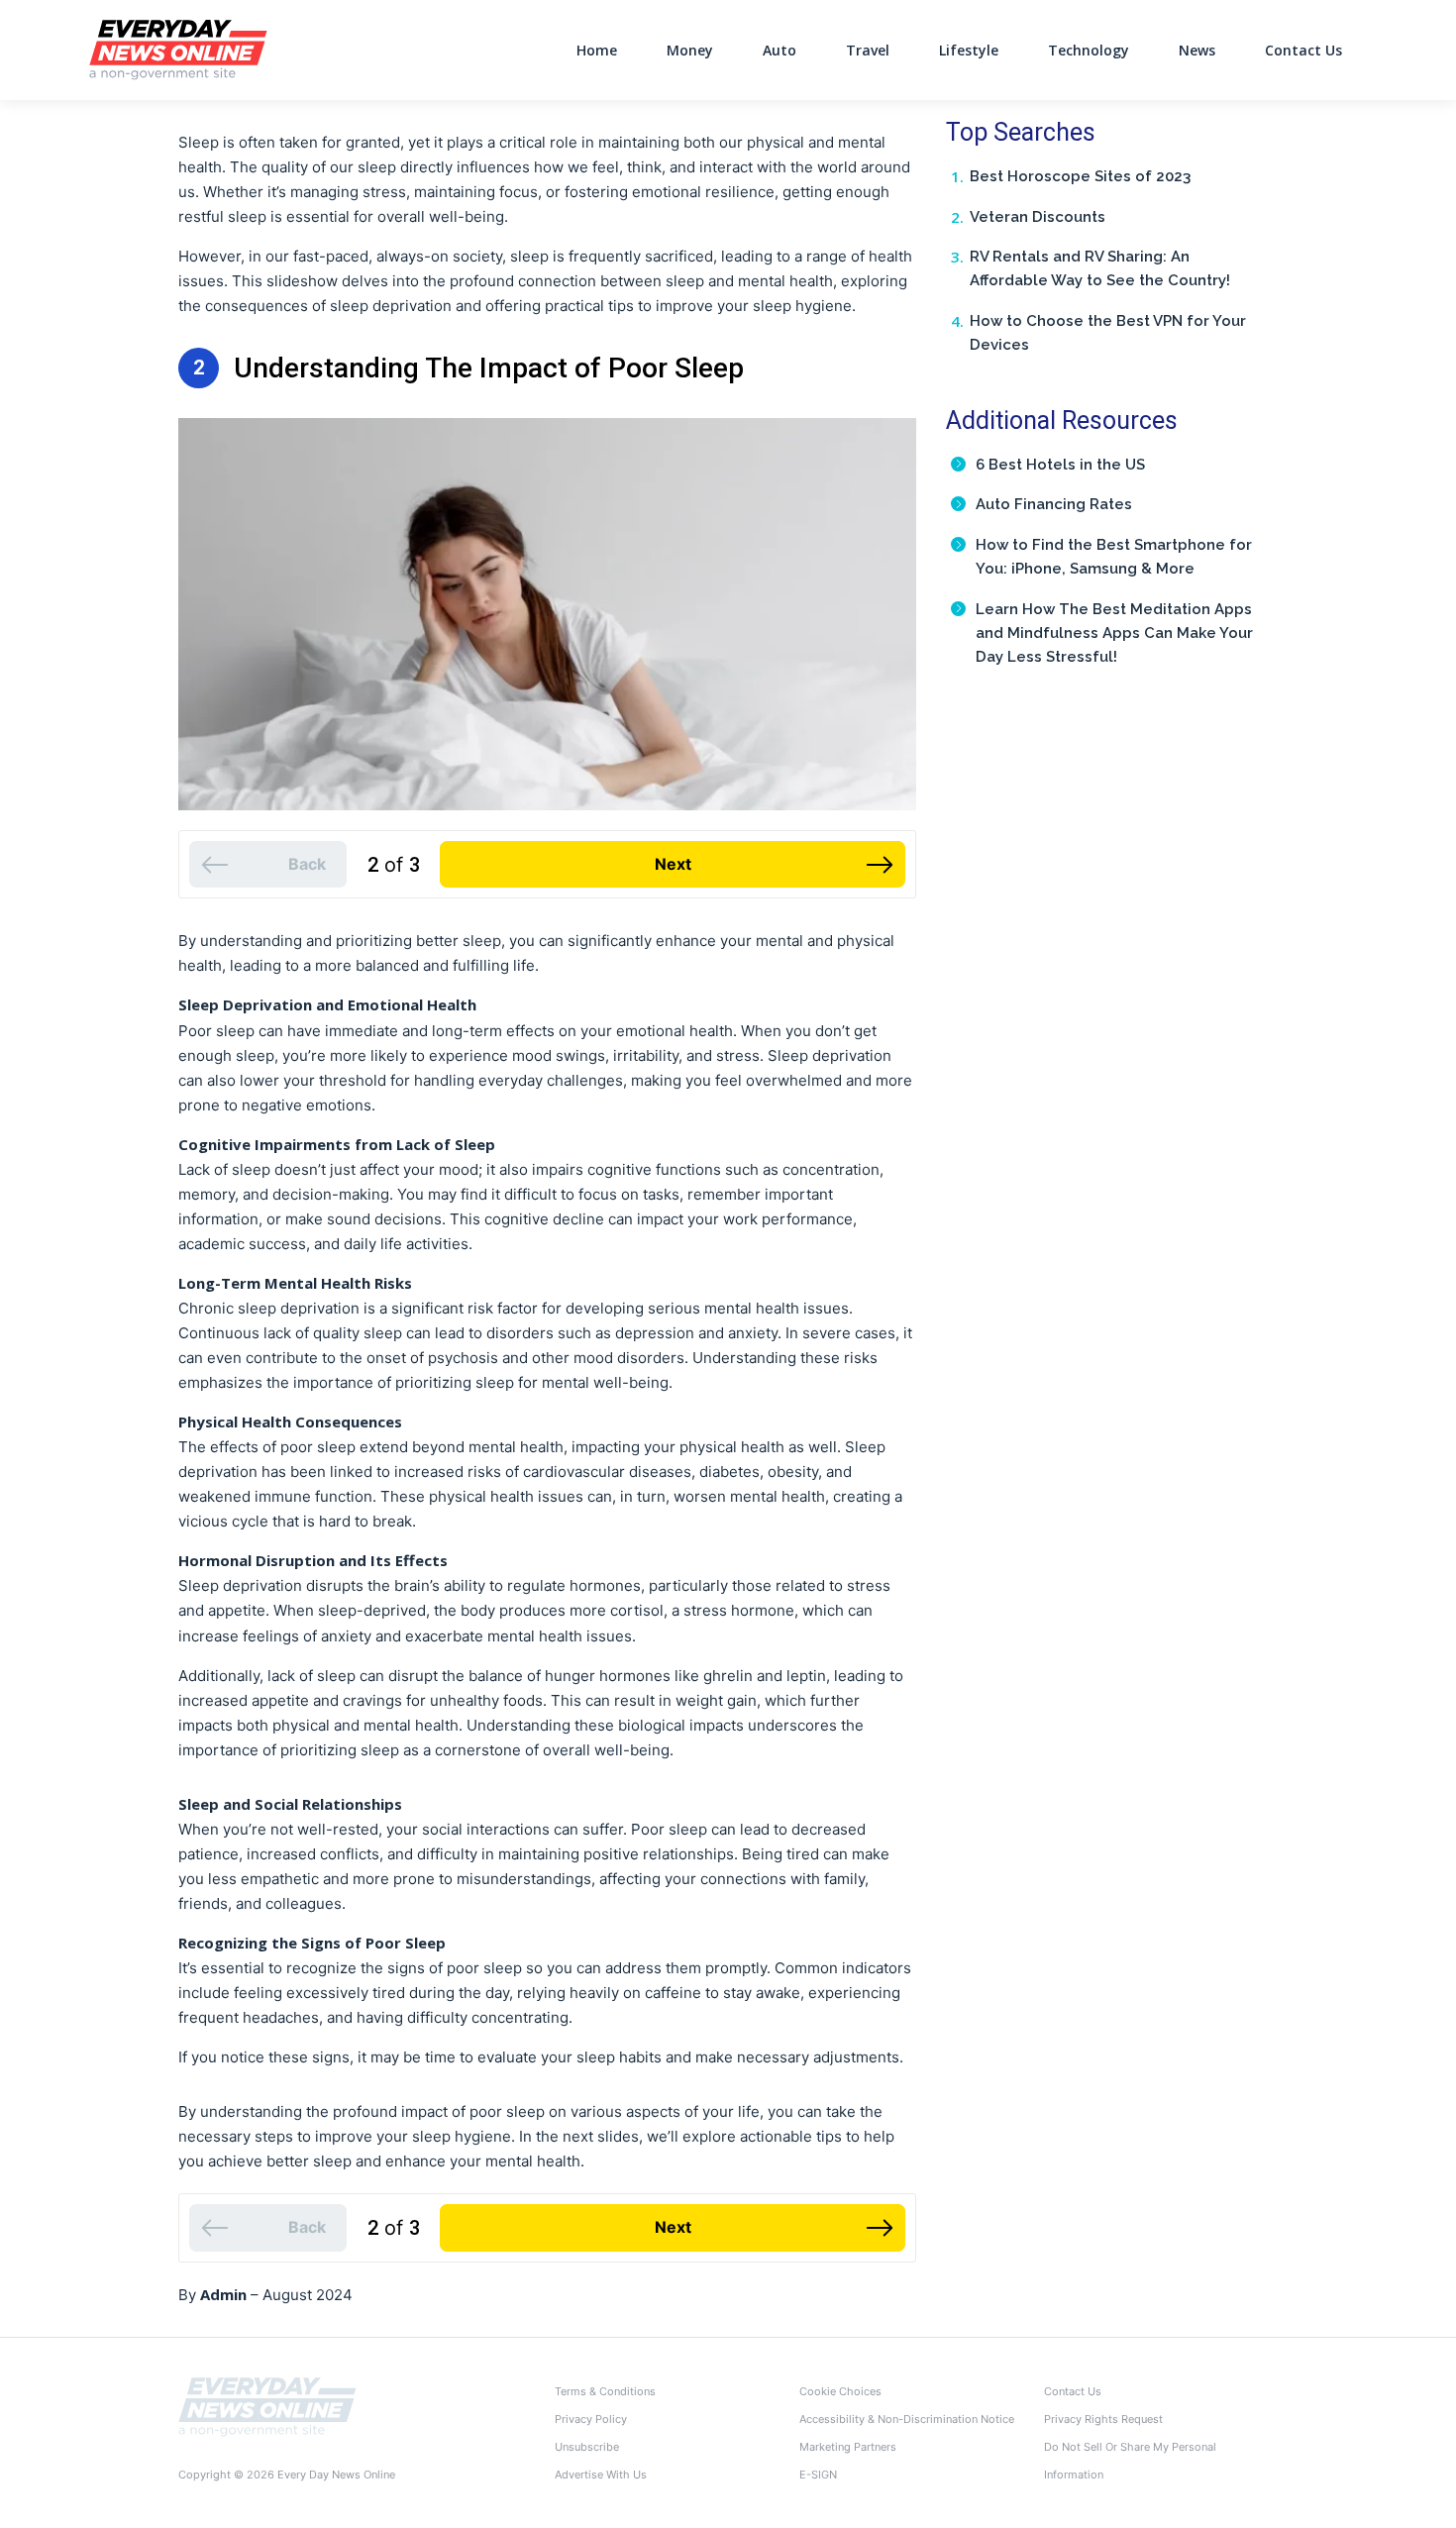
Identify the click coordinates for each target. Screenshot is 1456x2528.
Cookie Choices (840, 2391)
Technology (1089, 50)
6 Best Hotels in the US (1060, 465)
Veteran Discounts (1038, 217)
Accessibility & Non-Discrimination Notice (907, 2419)
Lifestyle (969, 50)
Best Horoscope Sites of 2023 (1080, 176)
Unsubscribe (587, 2447)
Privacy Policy (591, 2419)
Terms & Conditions (605, 2391)
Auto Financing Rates (1054, 504)
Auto (780, 50)
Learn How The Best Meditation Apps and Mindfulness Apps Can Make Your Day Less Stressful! (1114, 633)
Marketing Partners (848, 2447)
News (1197, 50)
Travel (868, 50)
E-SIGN (818, 2475)
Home (597, 50)
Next (673, 864)
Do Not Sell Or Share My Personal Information (1130, 2461)
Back (307, 864)
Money (690, 50)
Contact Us (1303, 50)
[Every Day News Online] (267, 2406)
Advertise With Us (601, 2475)
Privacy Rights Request (1103, 2419)
